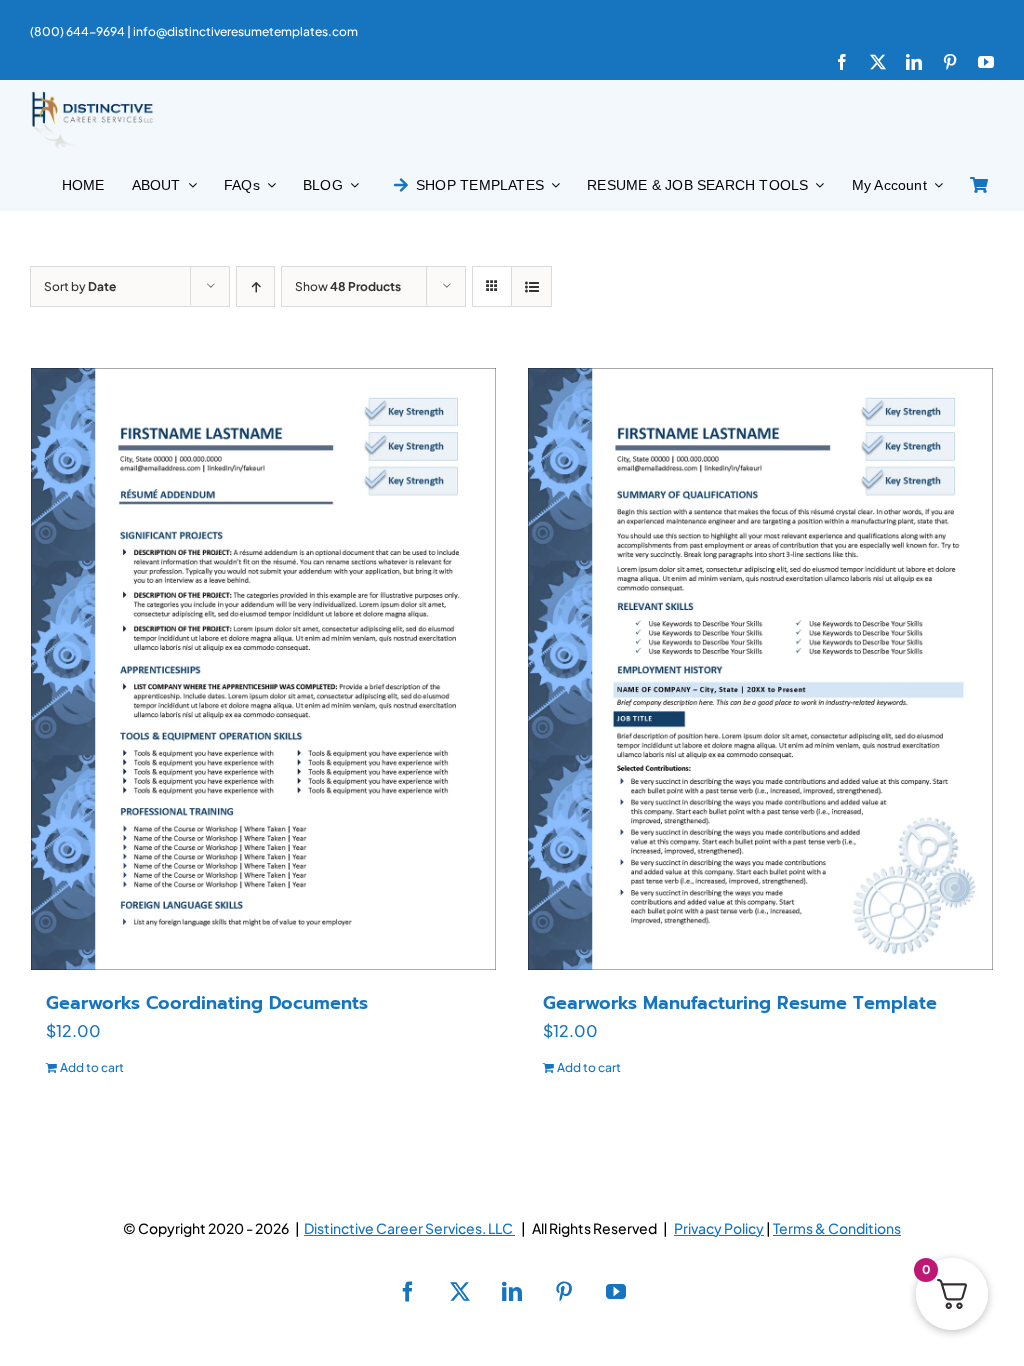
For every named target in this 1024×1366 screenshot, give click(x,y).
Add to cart (92, 1067)
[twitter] (878, 62)
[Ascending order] (255, 286)
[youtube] (986, 62)
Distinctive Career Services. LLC (409, 1228)
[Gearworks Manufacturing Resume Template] (760, 669)
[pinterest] (950, 62)
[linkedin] (914, 62)
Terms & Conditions (837, 1228)
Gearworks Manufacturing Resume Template (740, 1003)
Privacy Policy (719, 1228)
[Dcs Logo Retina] (92, 97)
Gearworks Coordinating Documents (207, 1003)
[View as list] (531, 286)
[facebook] (842, 62)
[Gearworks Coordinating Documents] (263, 669)
